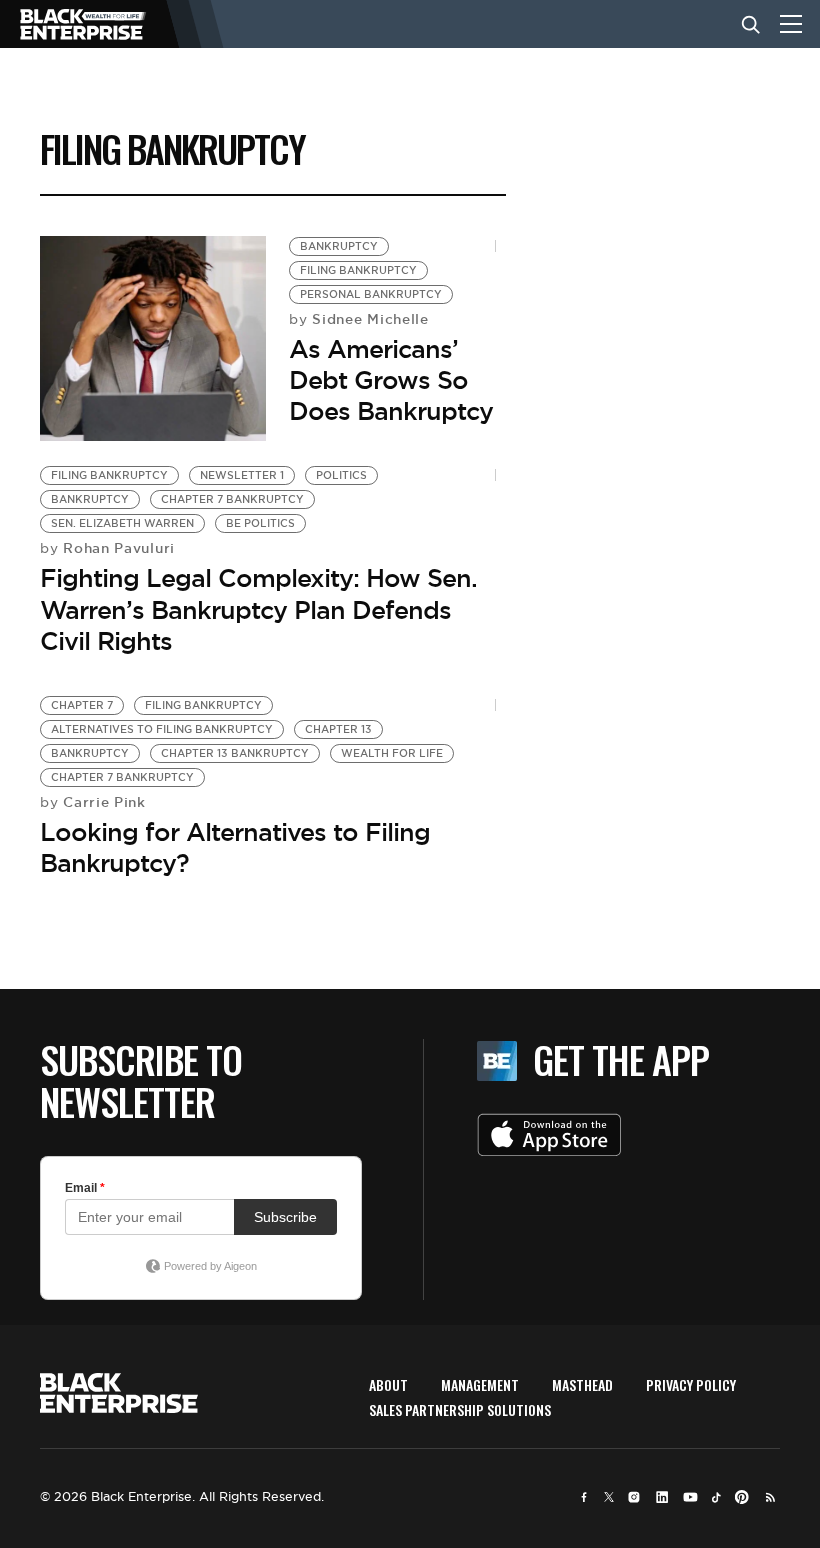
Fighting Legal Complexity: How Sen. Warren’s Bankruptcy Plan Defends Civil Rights (258, 609)
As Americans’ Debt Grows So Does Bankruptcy (391, 380)
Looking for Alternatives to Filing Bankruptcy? (235, 847)
